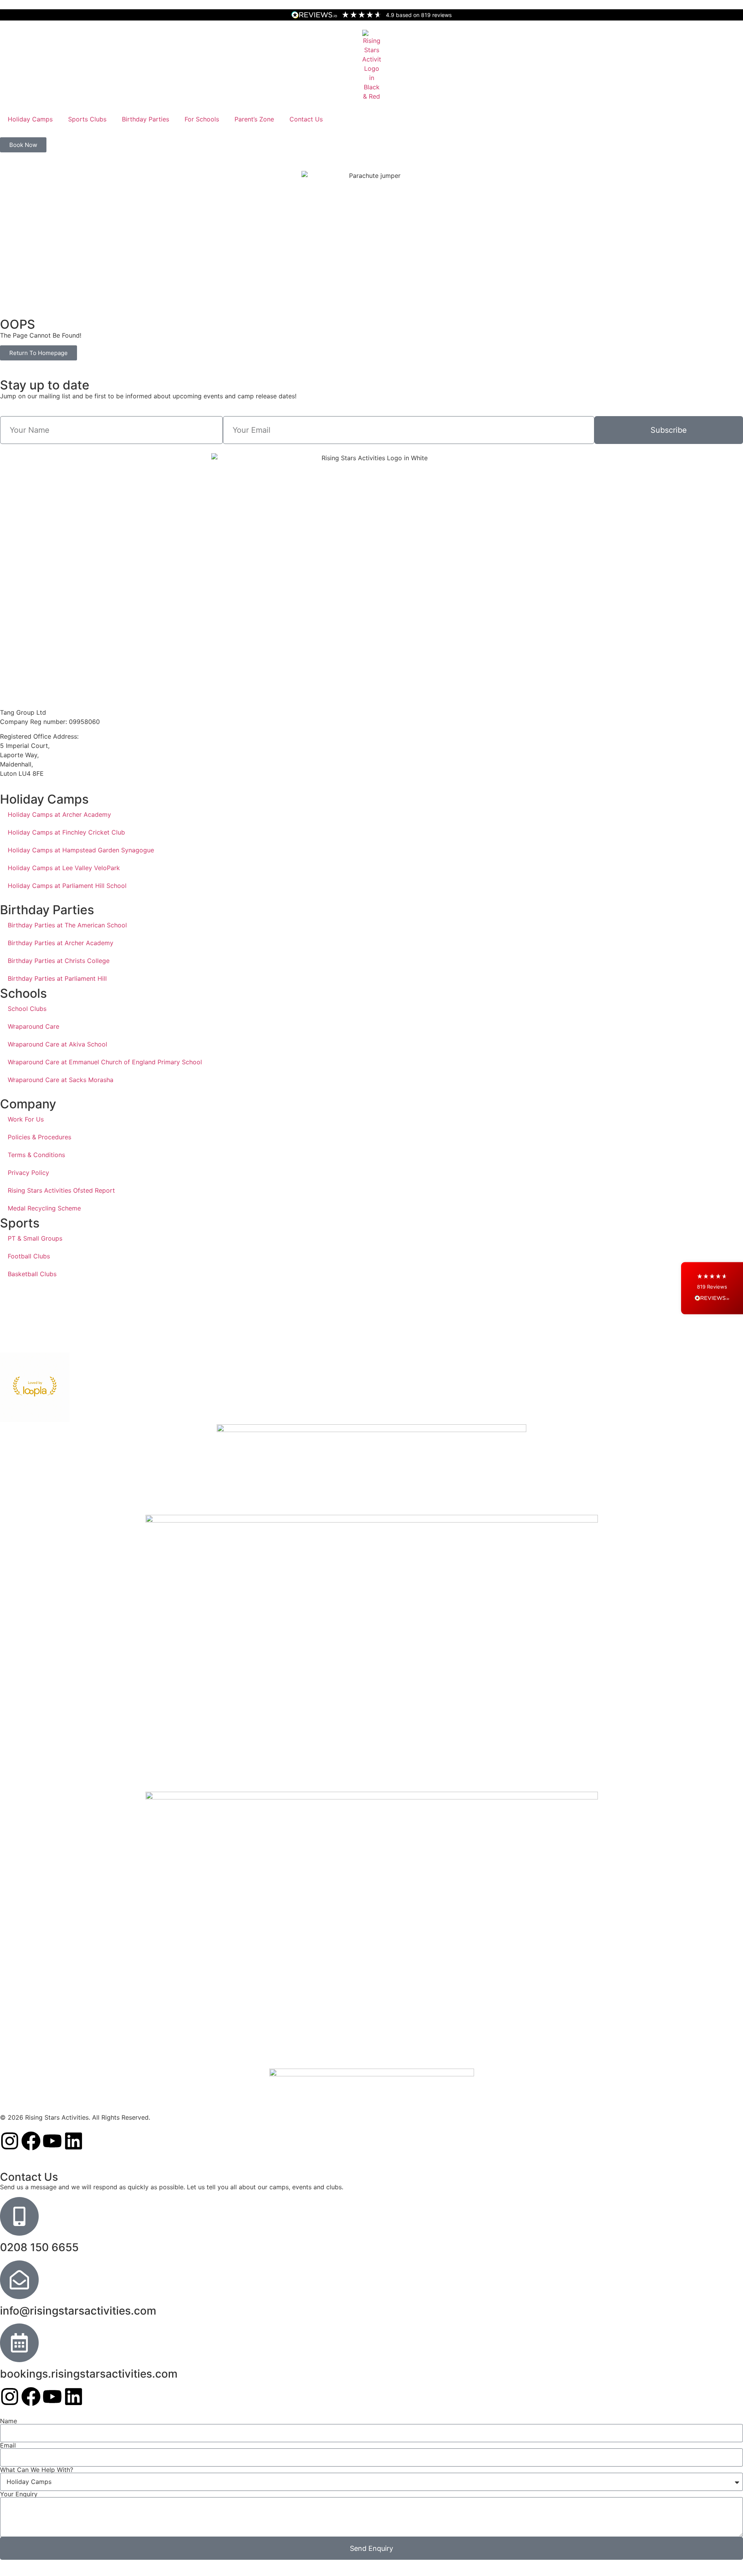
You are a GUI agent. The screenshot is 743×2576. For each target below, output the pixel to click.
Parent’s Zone (254, 119)
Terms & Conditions (36, 1155)
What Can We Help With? (37, 2470)
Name (9, 2421)
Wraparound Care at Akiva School (57, 1044)
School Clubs (27, 1009)
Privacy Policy (28, 1173)
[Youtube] (52, 2141)
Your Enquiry (19, 2494)
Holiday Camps (30, 119)
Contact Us (306, 119)
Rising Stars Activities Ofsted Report (61, 1190)
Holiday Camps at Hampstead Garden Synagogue (81, 850)
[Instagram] (10, 2141)
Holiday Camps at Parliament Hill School (67, 886)
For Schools (202, 119)
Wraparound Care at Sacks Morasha (61, 1080)
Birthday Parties (146, 119)
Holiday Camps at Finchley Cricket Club (66, 832)
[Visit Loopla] (35, 1387)
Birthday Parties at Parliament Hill (57, 978)
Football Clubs (29, 1256)
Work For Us (26, 1119)
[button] (712, 1288)
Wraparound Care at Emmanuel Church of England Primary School (105, 1062)
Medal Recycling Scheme (44, 1208)
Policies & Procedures (39, 1137)
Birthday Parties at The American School (67, 925)
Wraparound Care (33, 1026)
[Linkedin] (74, 2141)
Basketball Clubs (32, 1274)
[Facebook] (31, 2141)
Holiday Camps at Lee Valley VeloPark (64, 868)
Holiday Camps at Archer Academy (59, 814)
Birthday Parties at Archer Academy (61, 943)
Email (8, 2445)
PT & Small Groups (35, 1238)
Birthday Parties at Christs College (59, 961)
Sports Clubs (87, 119)
